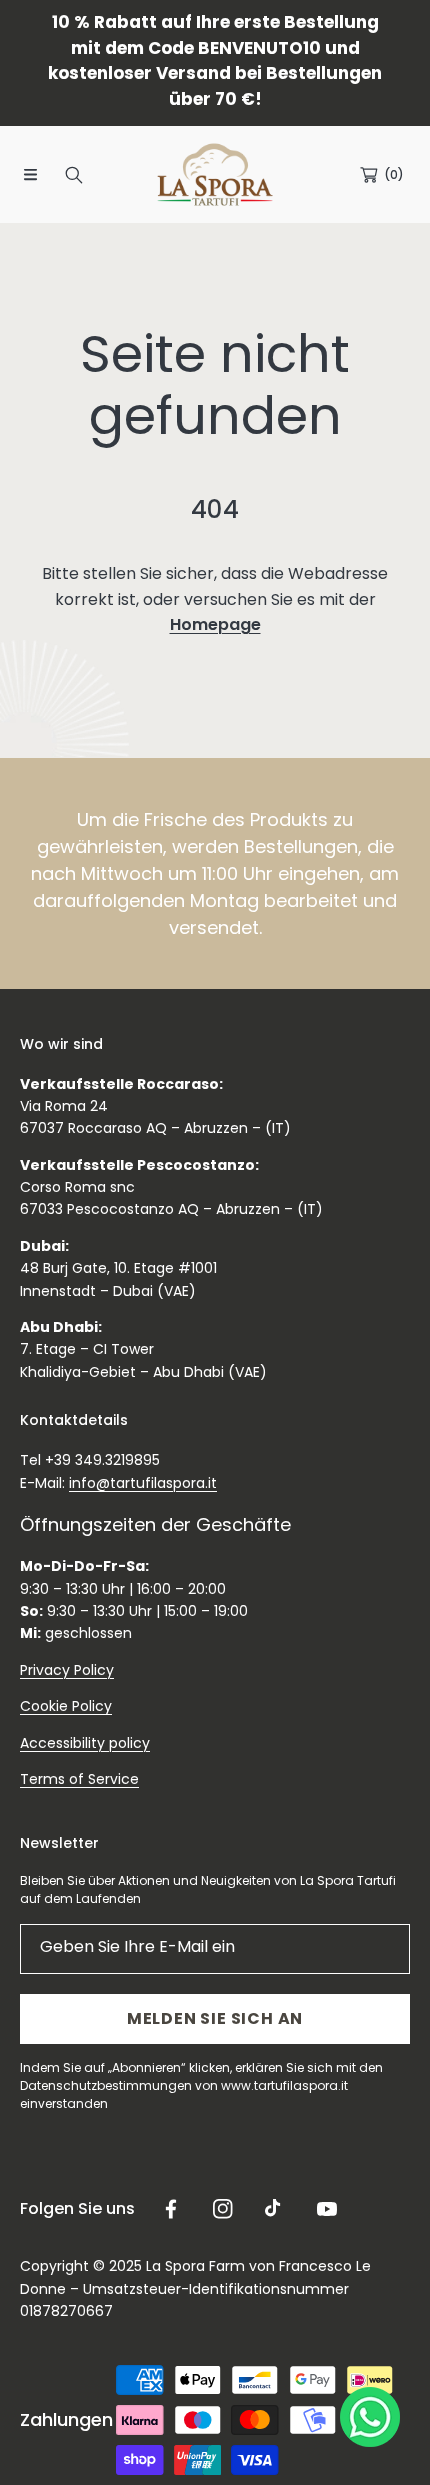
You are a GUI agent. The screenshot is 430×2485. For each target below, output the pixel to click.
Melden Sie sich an (215, 2018)
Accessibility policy (85, 1743)
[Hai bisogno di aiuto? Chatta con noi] (370, 2421)
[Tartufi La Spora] (215, 174)
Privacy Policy (67, 1670)
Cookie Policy (66, 1706)
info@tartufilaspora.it (143, 1483)
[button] (30, 175)
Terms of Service (79, 1779)
